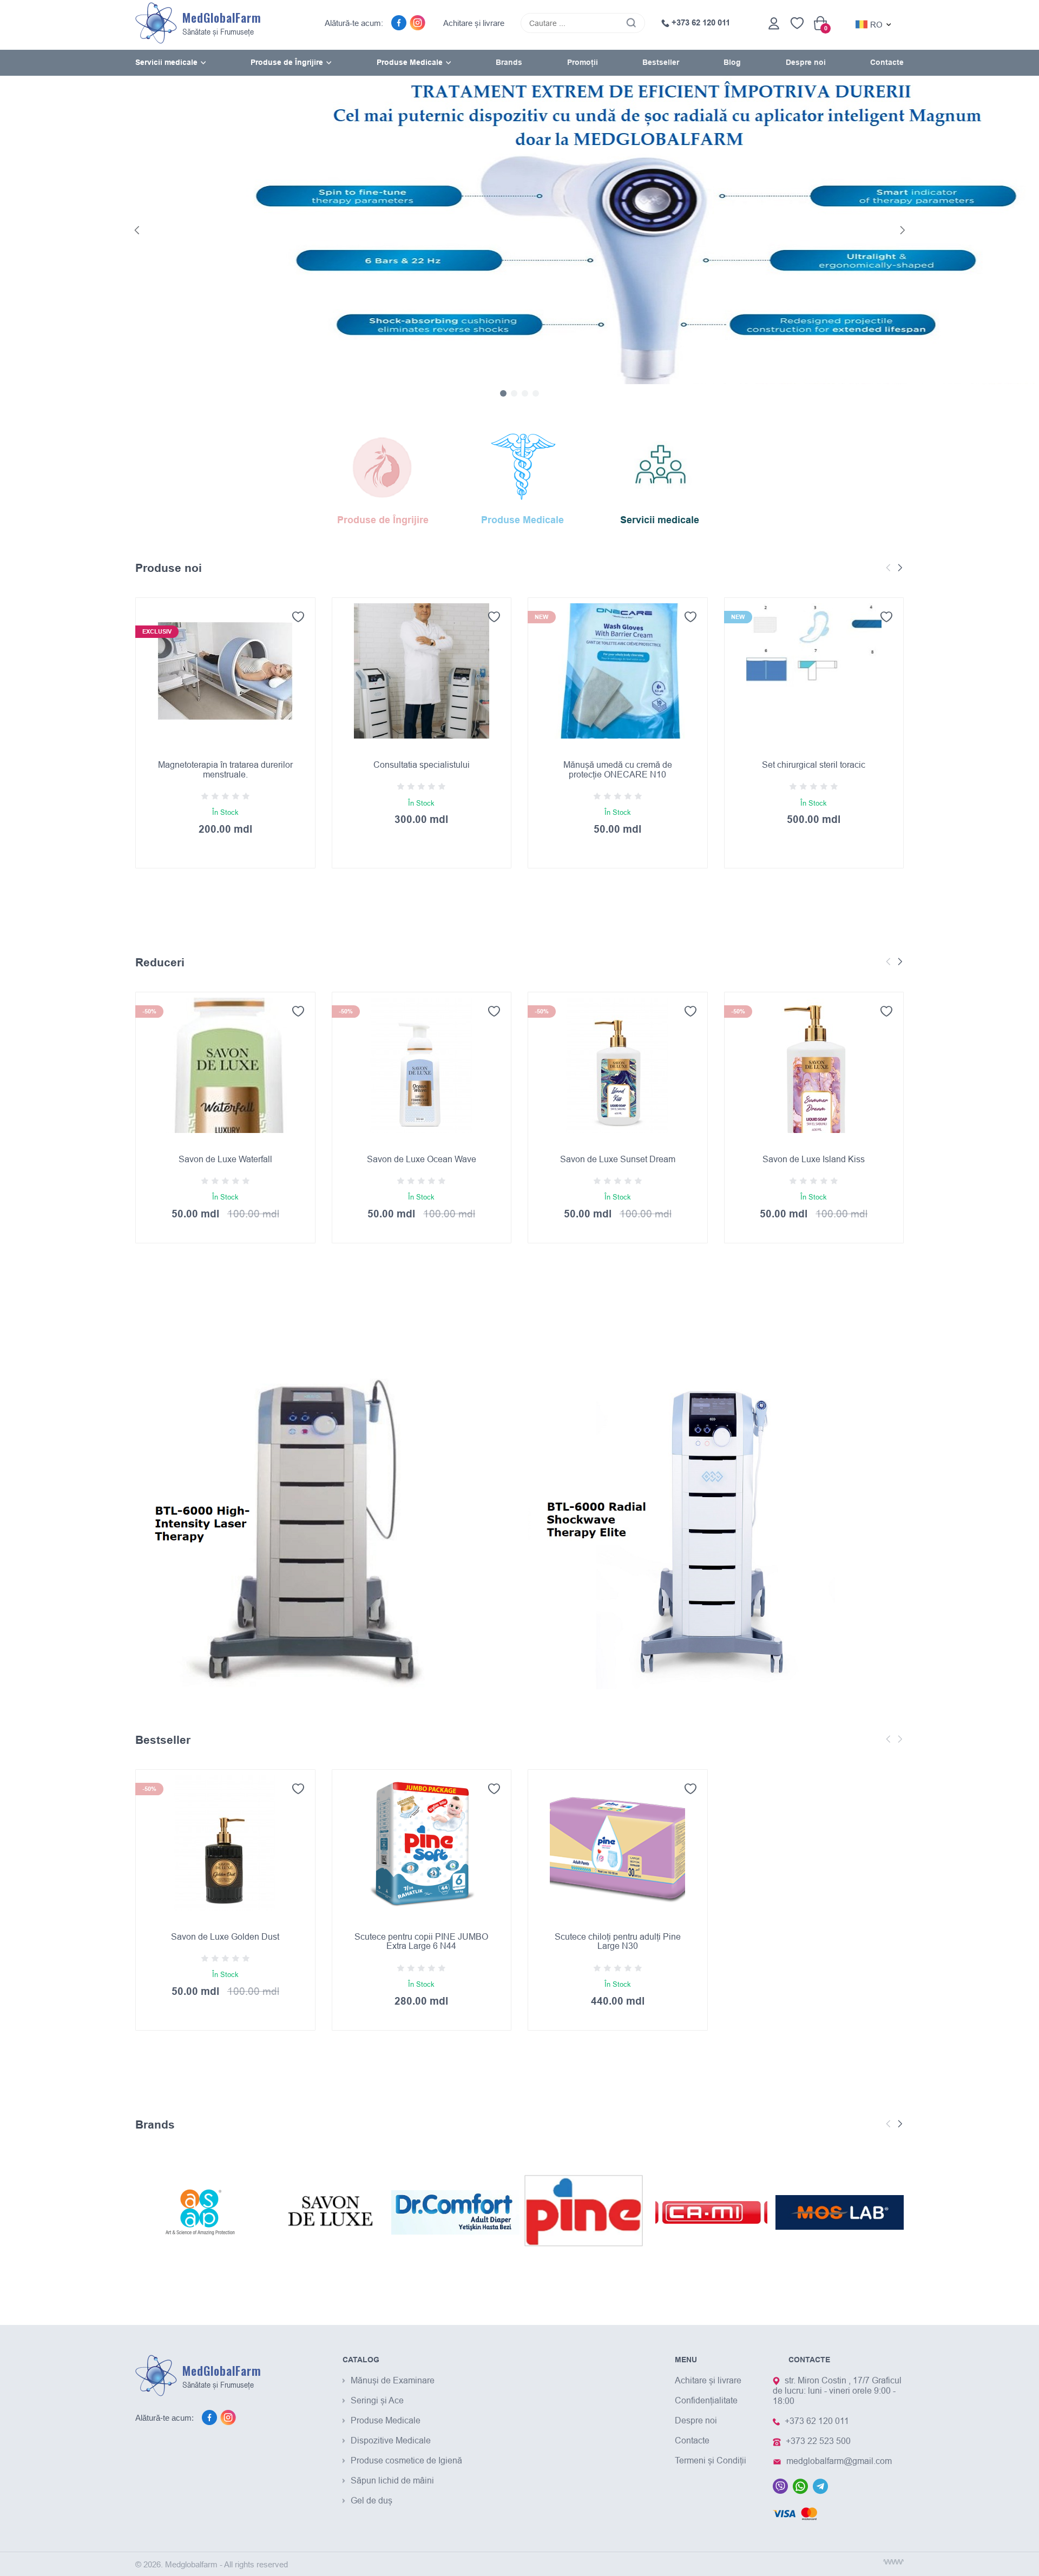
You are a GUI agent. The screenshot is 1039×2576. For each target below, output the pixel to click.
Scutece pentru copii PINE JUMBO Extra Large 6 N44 (421, 1941)
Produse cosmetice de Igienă (406, 2460)
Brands (509, 62)
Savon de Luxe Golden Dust (225, 1936)
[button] (137, 230)
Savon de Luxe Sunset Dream (618, 1159)
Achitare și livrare (474, 23)
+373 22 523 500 (818, 2441)
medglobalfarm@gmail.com (839, 2461)
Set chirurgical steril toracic (814, 765)
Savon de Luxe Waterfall (225, 1159)
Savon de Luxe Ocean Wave (422, 1159)
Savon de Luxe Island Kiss (814, 1159)
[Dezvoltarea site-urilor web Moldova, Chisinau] (893, 2562)
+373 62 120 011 (700, 23)
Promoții (583, 62)
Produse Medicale (386, 2420)
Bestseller (661, 62)
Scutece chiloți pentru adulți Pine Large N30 (618, 1941)
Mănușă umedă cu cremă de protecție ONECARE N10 (618, 769)
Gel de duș (371, 2500)
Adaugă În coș (225, 908)
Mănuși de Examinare (393, 2380)
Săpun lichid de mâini (392, 2480)
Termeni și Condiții (711, 2460)
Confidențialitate (706, 2400)
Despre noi (806, 62)
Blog (732, 62)
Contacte (887, 62)
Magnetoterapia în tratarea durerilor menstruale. (225, 769)
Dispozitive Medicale (391, 2440)
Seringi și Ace (377, 2400)
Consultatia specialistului (422, 765)
